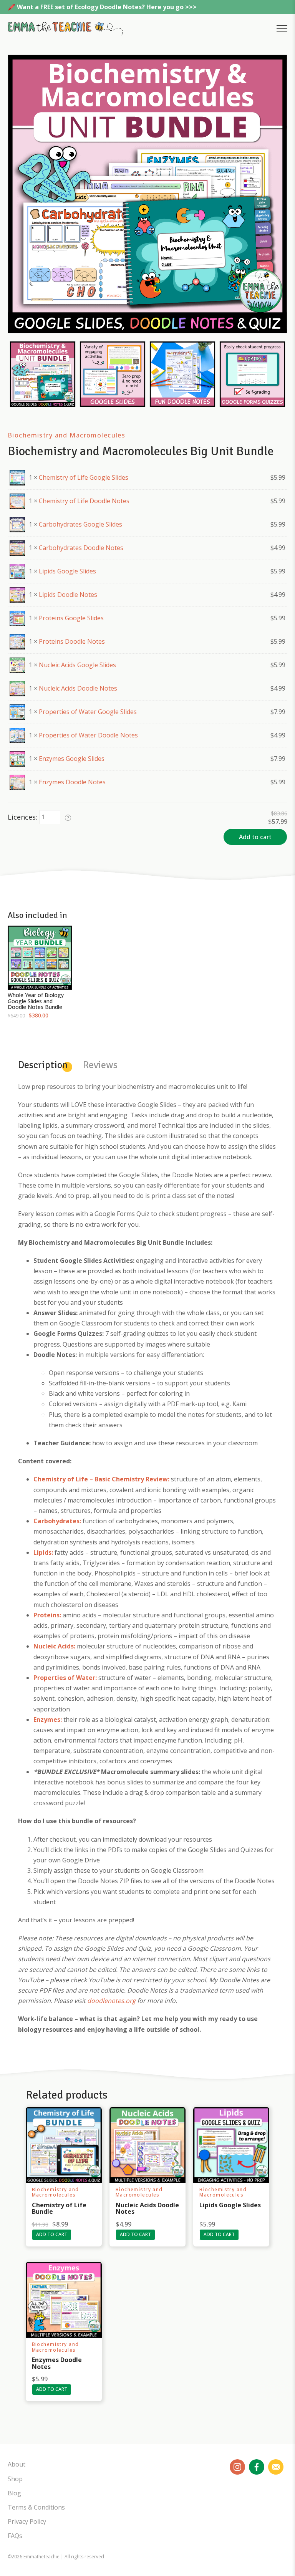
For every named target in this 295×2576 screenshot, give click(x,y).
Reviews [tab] (100, 1065)
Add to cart (255, 837)
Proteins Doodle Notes (72, 641)
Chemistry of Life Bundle (59, 2208)
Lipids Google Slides (67, 571)
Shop (15, 2479)
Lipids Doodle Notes (68, 595)
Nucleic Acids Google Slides (77, 665)
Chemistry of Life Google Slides (84, 477)
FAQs (15, 2536)
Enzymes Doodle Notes (72, 782)
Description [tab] (43, 1065)
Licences (22, 817)
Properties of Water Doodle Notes (88, 735)
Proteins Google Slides (71, 618)
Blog (14, 2493)
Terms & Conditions (36, 2507)
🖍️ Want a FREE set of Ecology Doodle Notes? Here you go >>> (102, 7)
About (17, 2464)
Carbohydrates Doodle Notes (81, 548)
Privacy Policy (27, 2521)
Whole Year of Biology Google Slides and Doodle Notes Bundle (36, 1001)
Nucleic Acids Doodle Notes (78, 688)
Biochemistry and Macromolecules (66, 435)
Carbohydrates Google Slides (80, 524)
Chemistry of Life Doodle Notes (84, 501)
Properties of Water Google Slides (88, 712)
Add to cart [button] (52, 2234)
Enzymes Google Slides (72, 759)
